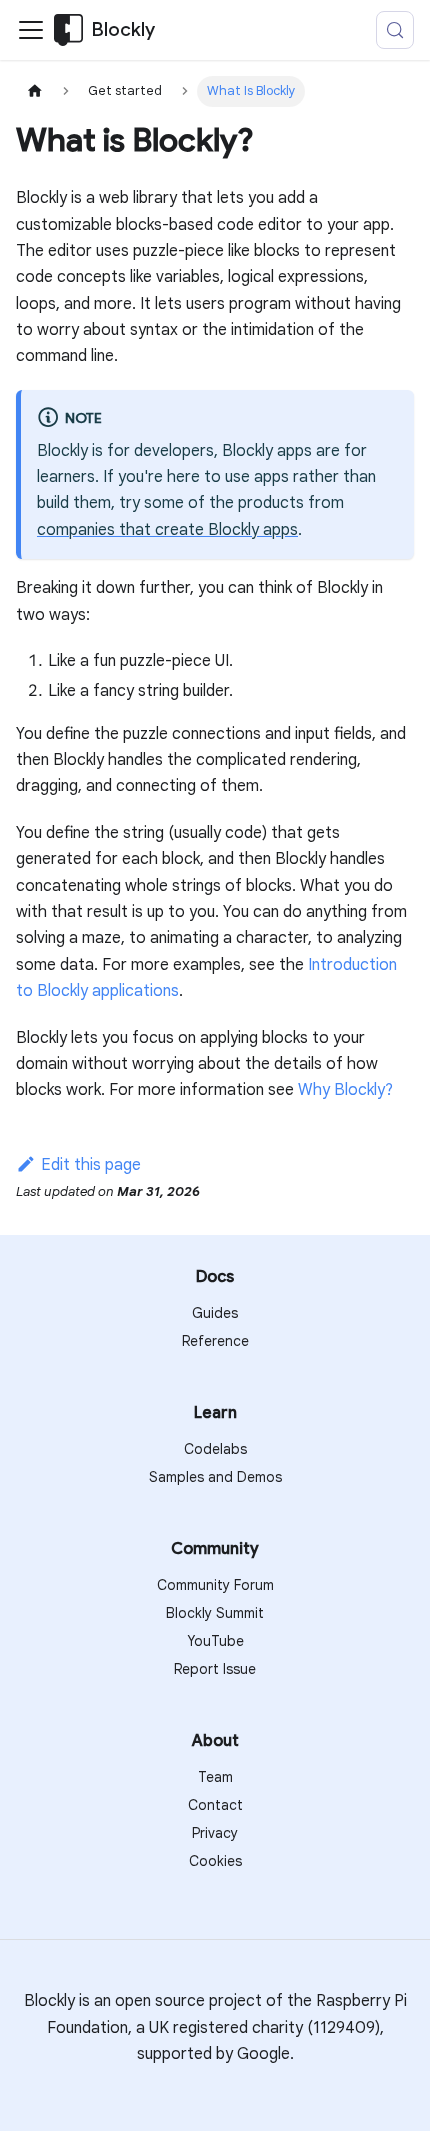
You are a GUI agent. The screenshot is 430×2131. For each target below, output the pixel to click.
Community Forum (215, 1585)
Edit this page (91, 1165)
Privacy (215, 1833)
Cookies (215, 1861)
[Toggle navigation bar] (31, 30)
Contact (215, 1805)
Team (215, 1777)
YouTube (215, 1641)
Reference (215, 1341)
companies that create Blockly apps (167, 530)
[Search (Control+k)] (395, 30)
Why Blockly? (345, 1090)
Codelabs (215, 1449)
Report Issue (215, 1669)
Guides (215, 1313)
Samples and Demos (215, 1477)
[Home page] (35, 91)
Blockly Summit (215, 1613)
